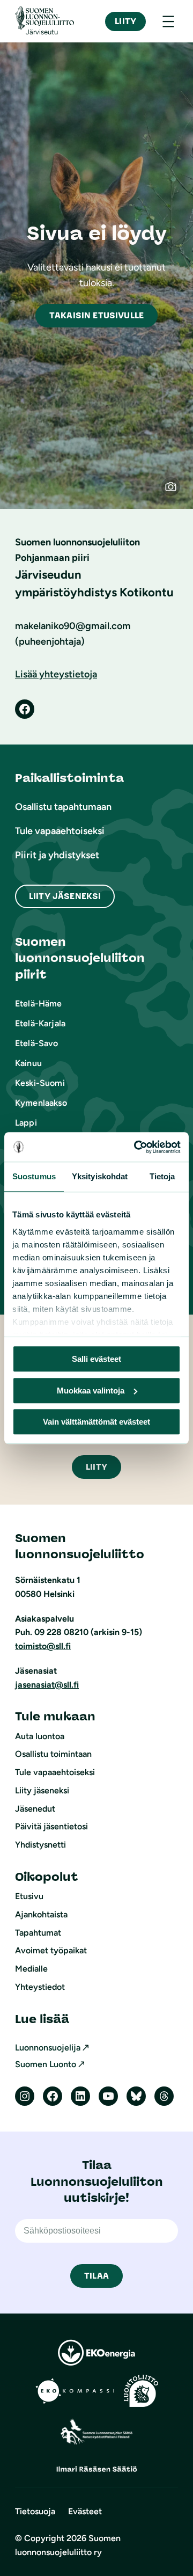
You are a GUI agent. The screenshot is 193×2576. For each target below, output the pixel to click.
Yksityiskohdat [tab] (100, 1176)
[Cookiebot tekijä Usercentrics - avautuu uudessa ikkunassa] (136, 1147)
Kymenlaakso (41, 1103)
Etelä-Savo (37, 1043)
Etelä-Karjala (40, 1023)
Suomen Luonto (46, 2064)
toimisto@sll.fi (43, 1646)
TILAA (96, 2276)
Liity (125, 21)
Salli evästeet (96, 1359)
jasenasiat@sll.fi (47, 1685)
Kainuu (28, 1063)
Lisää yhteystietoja (56, 674)
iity (96, 1467)
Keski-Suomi (40, 1083)
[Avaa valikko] (168, 21)
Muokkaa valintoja (91, 1391)
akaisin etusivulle (96, 315)
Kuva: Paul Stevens (176, 492)
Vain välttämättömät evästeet (96, 1422)
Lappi (26, 1123)
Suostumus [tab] (34, 1176)
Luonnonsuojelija (48, 2048)
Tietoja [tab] (162, 1176)
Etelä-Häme (39, 1004)
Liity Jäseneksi (65, 896)
